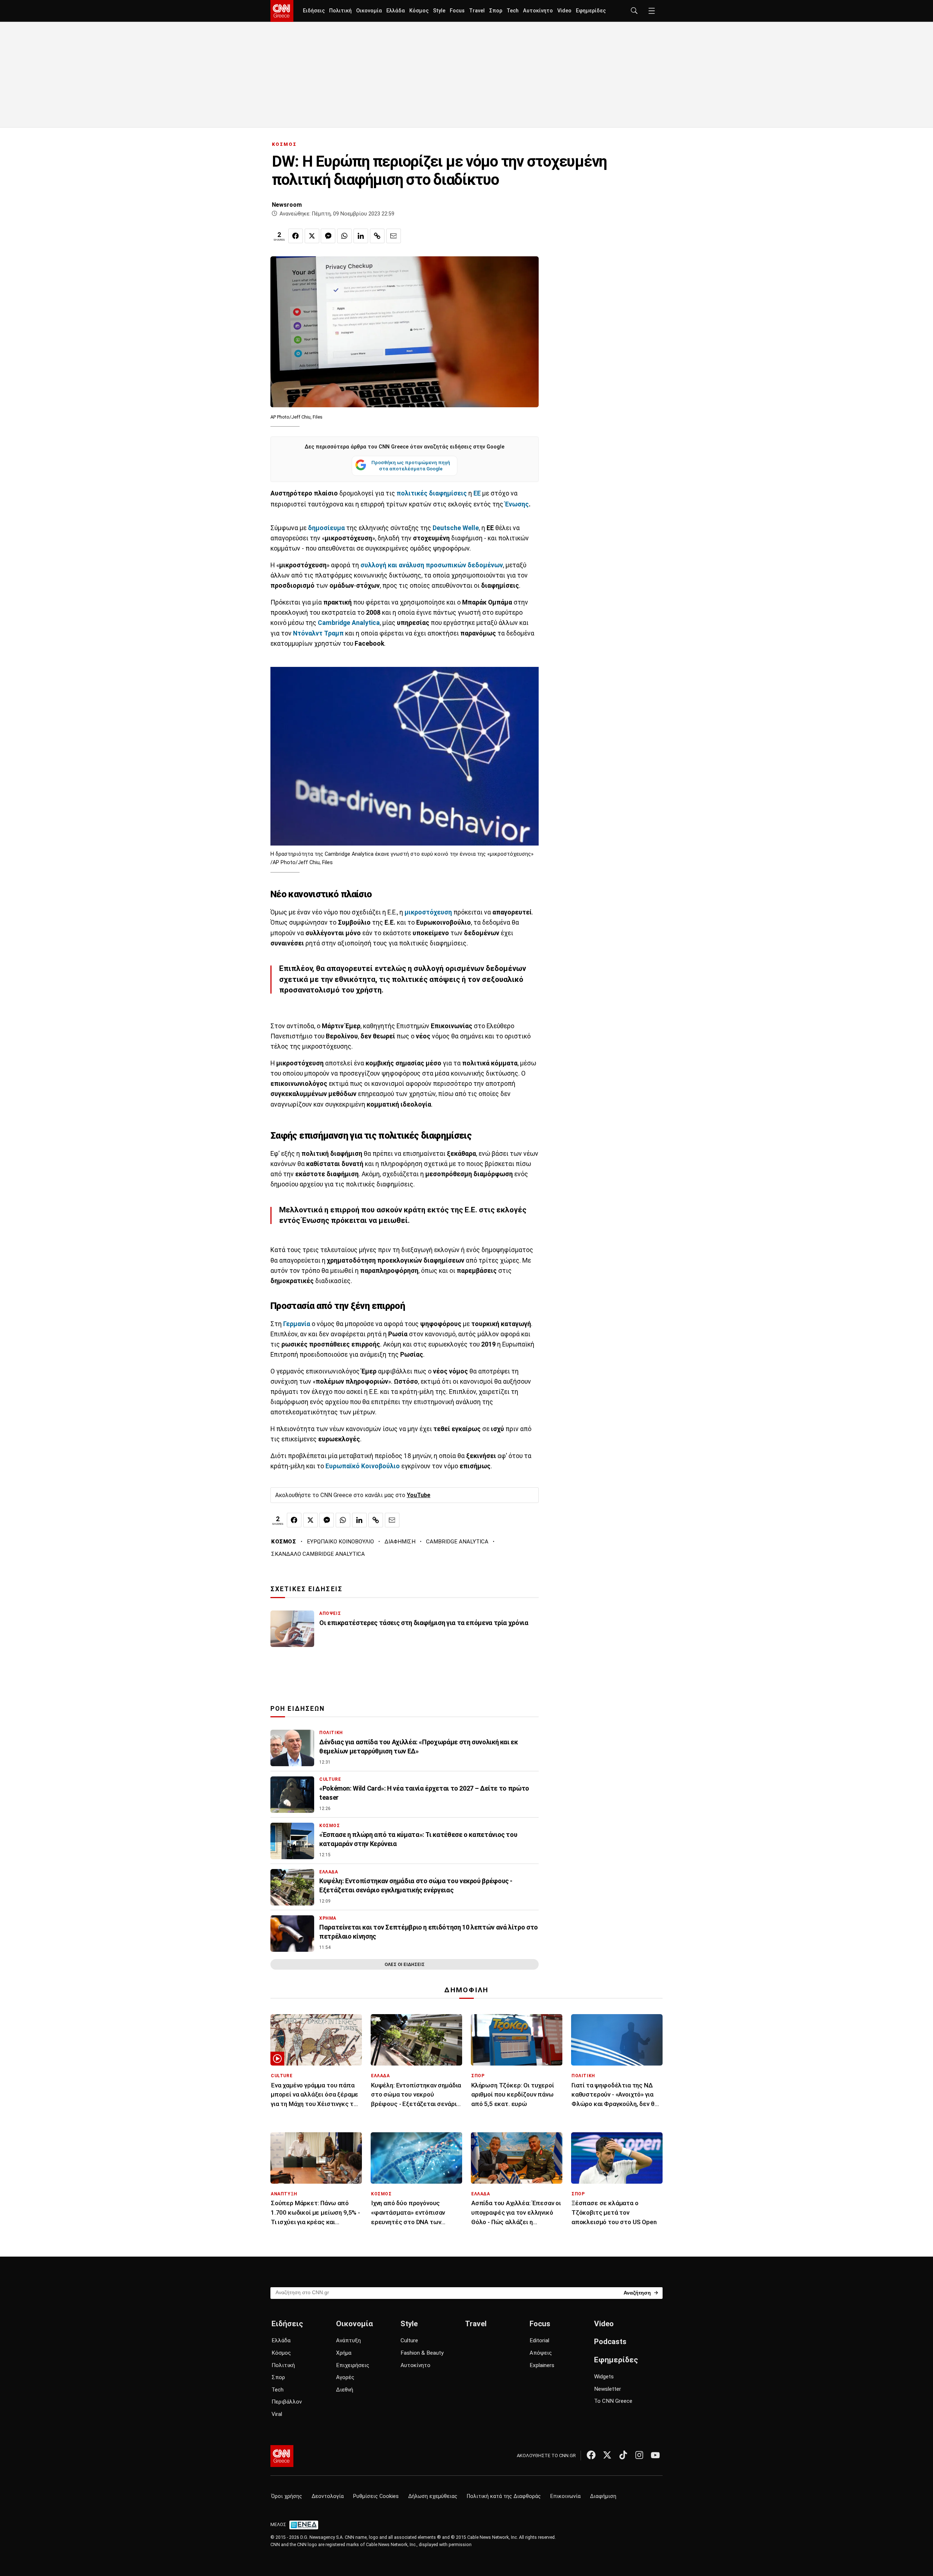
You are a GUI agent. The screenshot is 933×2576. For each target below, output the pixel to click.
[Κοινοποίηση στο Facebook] (296, 236)
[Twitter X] (607, 2455)
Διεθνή (345, 2390)
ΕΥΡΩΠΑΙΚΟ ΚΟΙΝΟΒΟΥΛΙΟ (340, 1542)
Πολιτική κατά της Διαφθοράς (504, 2496)
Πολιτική (340, 11)
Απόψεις (541, 2353)
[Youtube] (655, 2455)
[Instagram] (639, 2455)
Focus (457, 11)
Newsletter (608, 2389)
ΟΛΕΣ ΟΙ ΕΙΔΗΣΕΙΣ (405, 1964)
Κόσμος (419, 11)
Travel (477, 11)
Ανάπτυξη (348, 2340)
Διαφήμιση (603, 2496)
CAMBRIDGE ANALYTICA (457, 1542)
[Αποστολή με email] (394, 236)
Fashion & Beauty (422, 2353)
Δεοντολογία (328, 2496)
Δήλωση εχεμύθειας (433, 2496)
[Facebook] (591, 2455)
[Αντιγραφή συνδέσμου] (377, 236)
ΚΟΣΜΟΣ (284, 144)
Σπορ (496, 11)
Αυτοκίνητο (538, 11)
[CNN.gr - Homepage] (282, 11)
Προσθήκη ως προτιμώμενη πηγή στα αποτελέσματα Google (411, 466)
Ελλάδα (396, 11)
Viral (277, 2414)
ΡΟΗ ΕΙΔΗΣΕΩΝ (298, 1709)
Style (439, 11)
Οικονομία (369, 11)
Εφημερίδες (591, 11)
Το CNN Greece (613, 2401)
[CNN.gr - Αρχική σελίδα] (282, 2456)
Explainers (542, 2365)
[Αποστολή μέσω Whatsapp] (344, 236)
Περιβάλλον (287, 2402)
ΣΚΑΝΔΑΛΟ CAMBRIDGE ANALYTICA (318, 1554)
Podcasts (610, 2342)
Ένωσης (517, 504)
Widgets (604, 2377)
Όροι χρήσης (287, 2496)
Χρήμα (344, 2353)
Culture (409, 2340)
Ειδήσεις (314, 11)
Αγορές (345, 2377)
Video (564, 11)
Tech (513, 11)
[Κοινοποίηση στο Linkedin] (361, 236)
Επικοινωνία (565, 2496)
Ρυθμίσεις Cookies (376, 2496)
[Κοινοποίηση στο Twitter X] (312, 236)
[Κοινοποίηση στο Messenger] (328, 236)
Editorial (539, 2340)
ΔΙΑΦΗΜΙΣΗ (400, 1542)
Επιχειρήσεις (353, 2365)
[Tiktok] (623, 2455)
